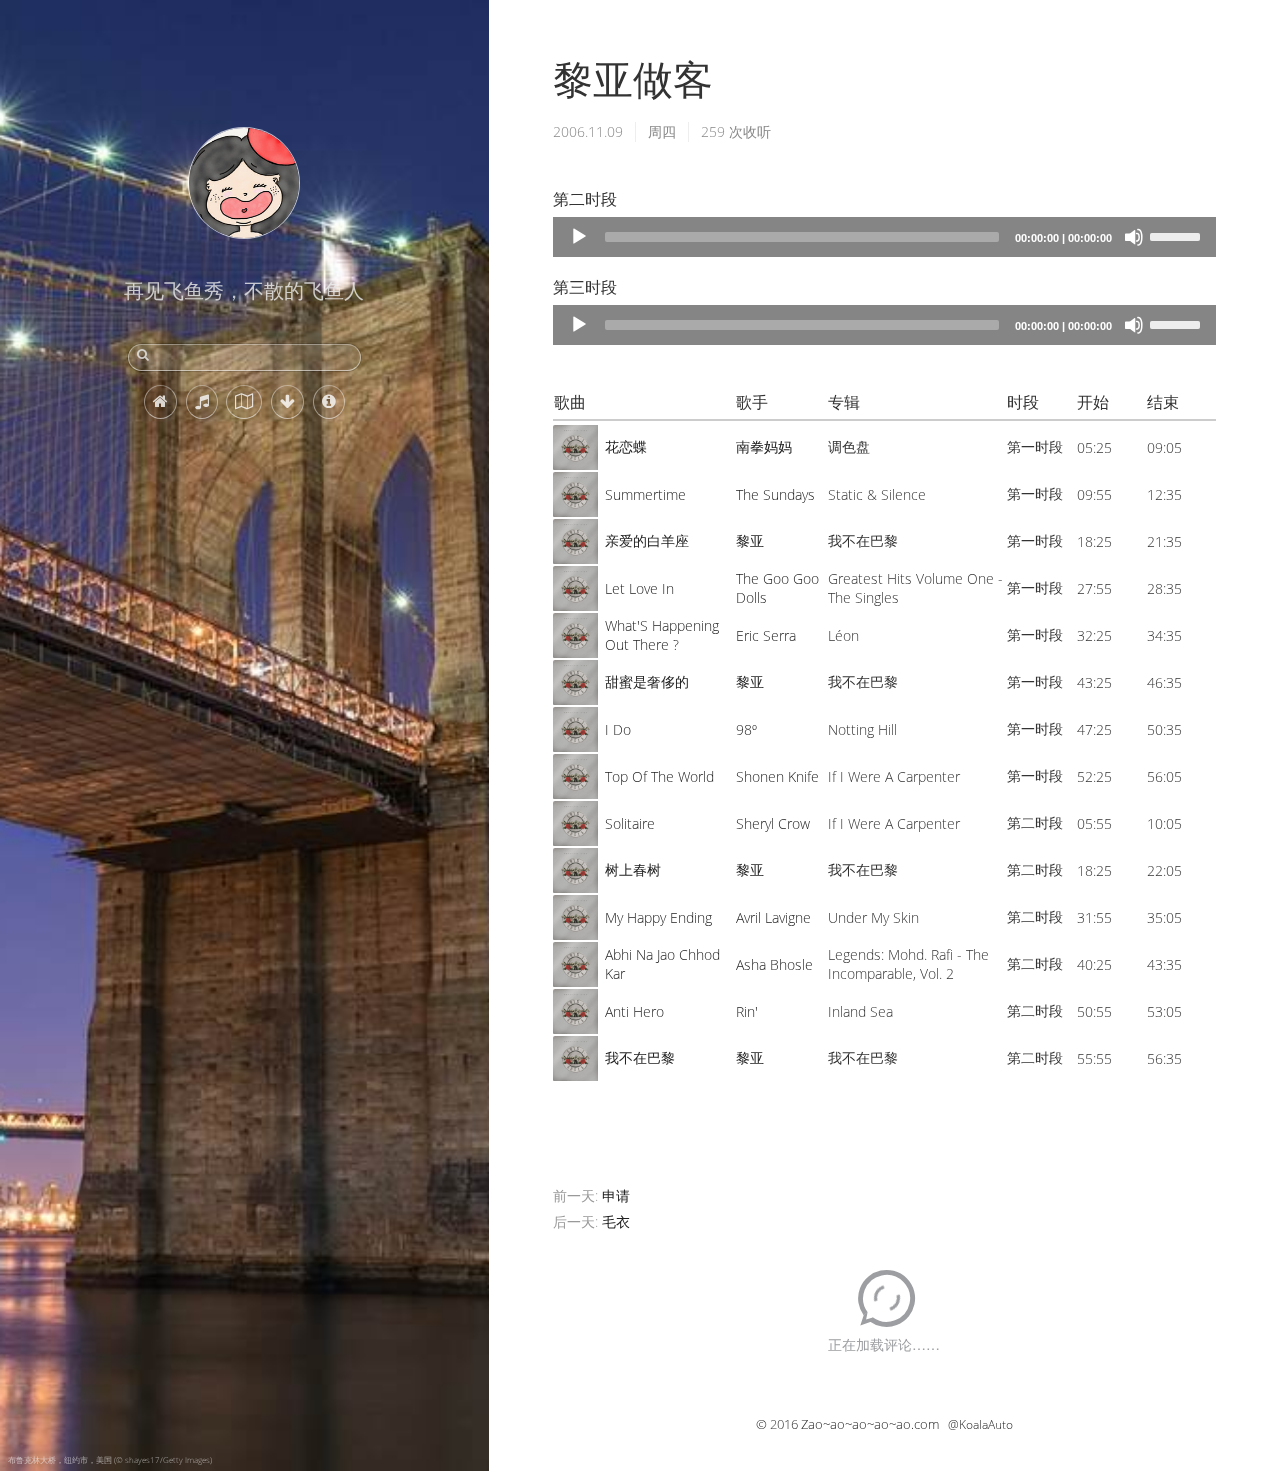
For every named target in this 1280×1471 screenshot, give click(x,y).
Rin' (747, 1011)
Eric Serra (766, 635)
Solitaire (630, 823)
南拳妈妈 (764, 446)
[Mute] (1134, 237)
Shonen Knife (777, 776)
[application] (884, 237)
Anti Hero (634, 1011)
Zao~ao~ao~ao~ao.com (870, 1424)
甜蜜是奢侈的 (647, 681)
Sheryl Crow (773, 823)
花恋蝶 (626, 446)
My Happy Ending (658, 917)
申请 (616, 1195)
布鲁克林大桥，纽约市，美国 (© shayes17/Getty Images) (110, 1459)
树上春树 (633, 869)
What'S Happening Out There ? (662, 635)
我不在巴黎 (640, 1057)
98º (746, 729)
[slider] (1178, 235)
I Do (618, 729)
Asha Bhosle (774, 964)
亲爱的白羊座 (647, 540)
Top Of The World (659, 776)
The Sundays (775, 494)
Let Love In (639, 588)
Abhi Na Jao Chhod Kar (662, 964)
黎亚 (750, 540)
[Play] (579, 237)
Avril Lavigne (773, 917)
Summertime (645, 494)
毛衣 (616, 1221)
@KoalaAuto (980, 1424)
